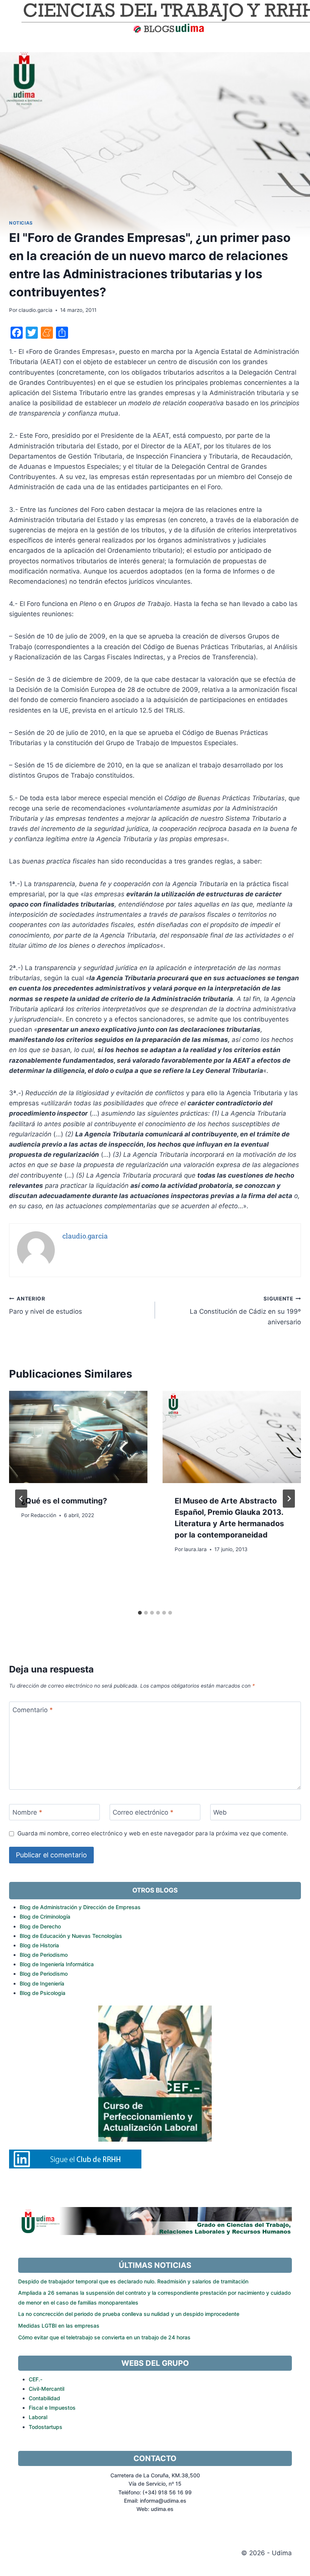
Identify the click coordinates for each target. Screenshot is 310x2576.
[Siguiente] (289, 1499)
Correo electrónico (143, 1812)
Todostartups (46, 2427)
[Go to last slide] (21, 1499)
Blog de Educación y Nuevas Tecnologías (71, 1936)
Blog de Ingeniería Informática (57, 1964)
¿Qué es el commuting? (64, 1501)
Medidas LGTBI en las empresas (59, 2326)
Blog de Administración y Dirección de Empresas (80, 1907)
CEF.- (36, 2379)
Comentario (33, 1710)
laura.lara (195, 1549)
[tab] (140, 1613)
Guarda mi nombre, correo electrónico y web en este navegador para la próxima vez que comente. (153, 1833)
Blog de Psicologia (43, 1993)
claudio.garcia (36, 310)
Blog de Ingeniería (42, 1983)
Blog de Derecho (40, 1926)
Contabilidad (44, 2398)
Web (220, 1812)
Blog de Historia (39, 1945)
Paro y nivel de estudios (46, 1306)
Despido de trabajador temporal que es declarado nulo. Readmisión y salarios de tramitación (133, 2281)
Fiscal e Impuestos (52, 2408)
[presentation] (78, 1437)
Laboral (38, 2417)
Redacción (43, 1515)
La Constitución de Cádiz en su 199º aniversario (245, 1311)
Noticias (21, 223)
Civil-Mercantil (46, 2389)
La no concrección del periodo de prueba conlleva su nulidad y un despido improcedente (129, 2314)
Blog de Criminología (45, 1917)
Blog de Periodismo (44, 1955)
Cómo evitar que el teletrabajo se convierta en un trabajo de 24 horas (104, 2337)
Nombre (27, 1812)
